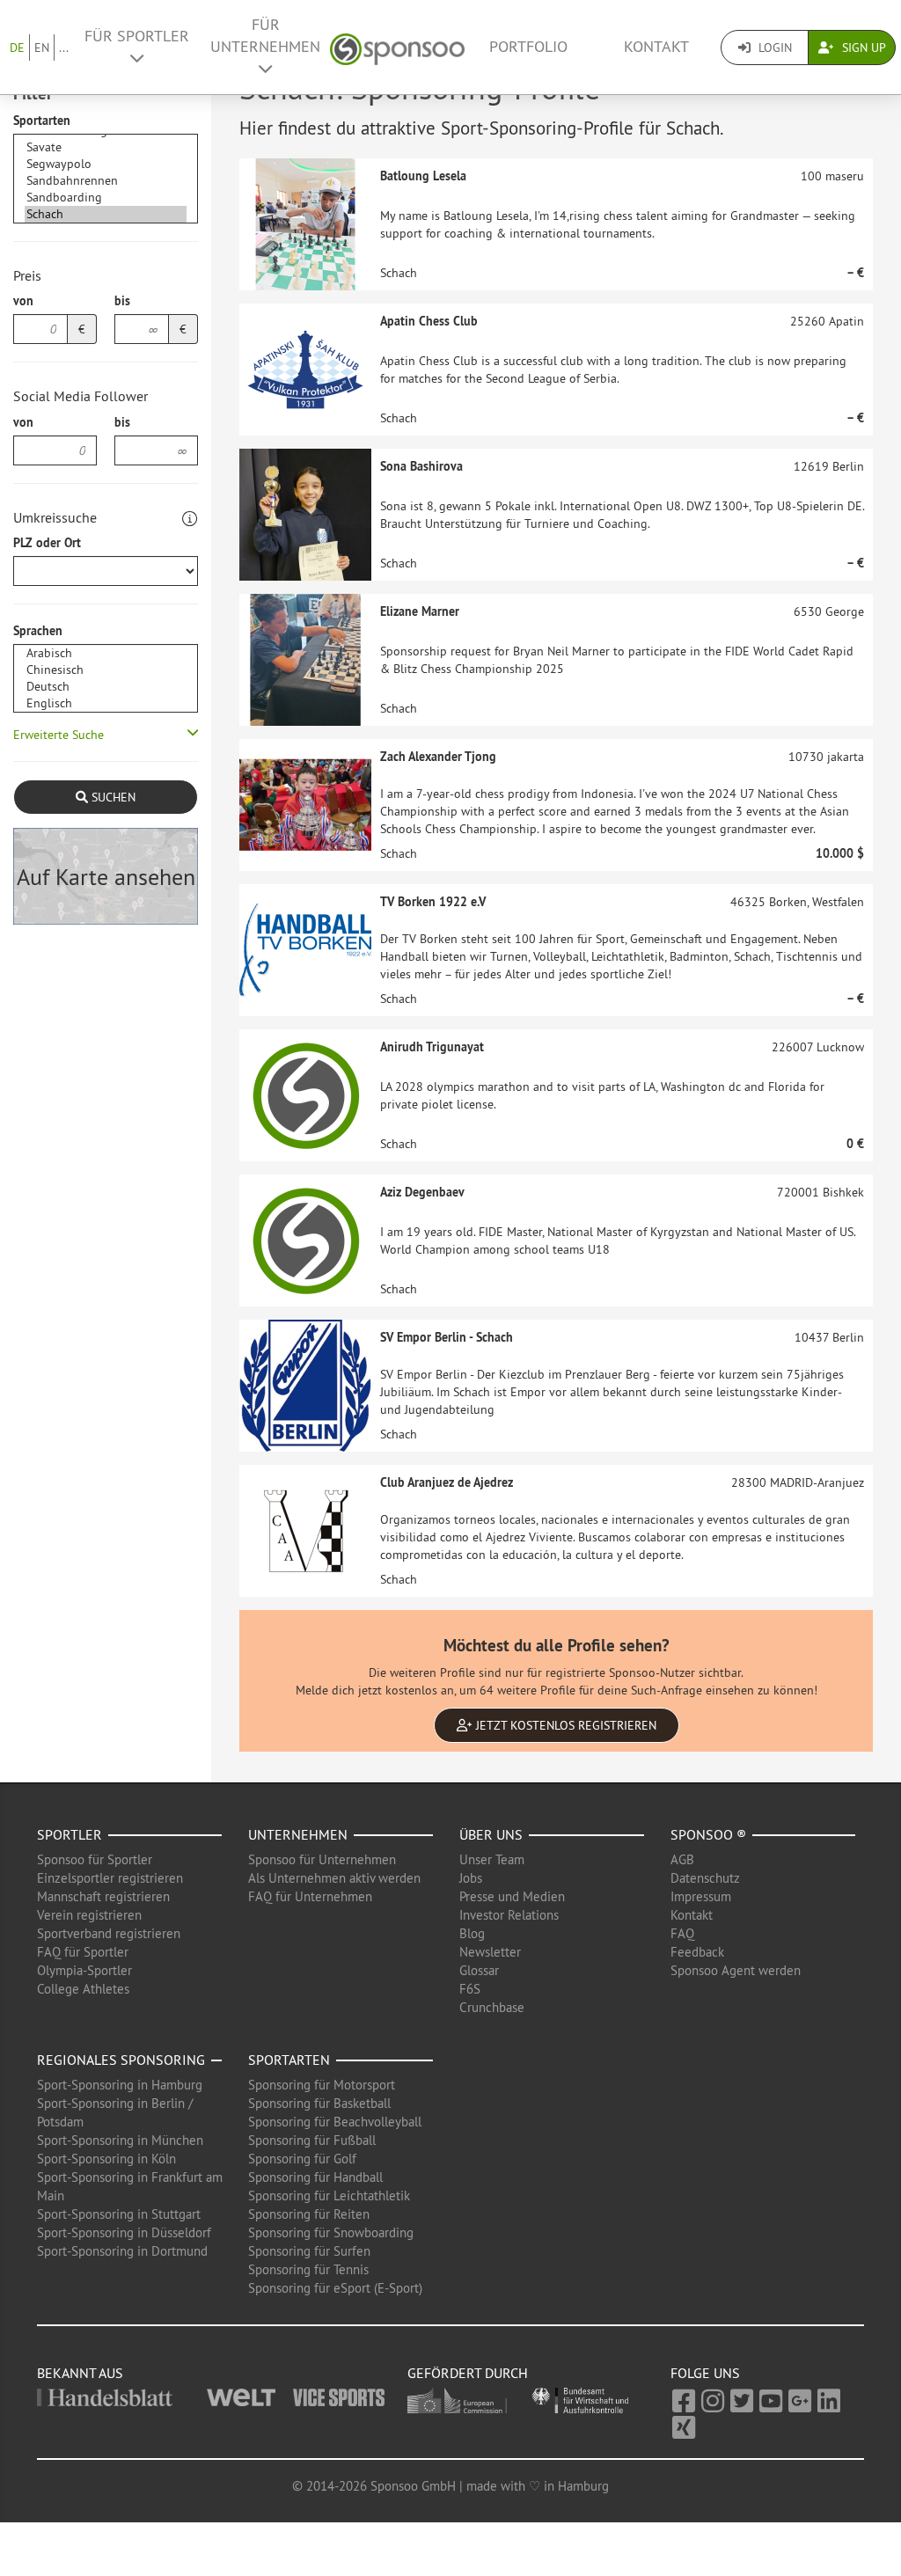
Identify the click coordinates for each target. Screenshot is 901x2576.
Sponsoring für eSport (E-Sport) (335, 2288)
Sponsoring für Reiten (309, 2214)
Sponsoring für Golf (302, 2159)
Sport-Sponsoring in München (120, 2140)
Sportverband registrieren (109, 1933)
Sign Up (862, 48)
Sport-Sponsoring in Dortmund (122, 2251)
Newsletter (490, 1952)
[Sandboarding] (106, 198)
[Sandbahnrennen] (106, 181)
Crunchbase (492, 2007)
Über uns (491, 1834)
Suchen (112, 797)
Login (773, 48)
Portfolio (528, 47)
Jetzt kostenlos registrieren (564, 1725)
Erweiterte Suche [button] (59, 735)
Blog (472, 1933)
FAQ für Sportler (83, 1952)
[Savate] (106, 147)
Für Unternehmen (265, 36)
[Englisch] (106, 703)
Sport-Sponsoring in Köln (106, 2159)
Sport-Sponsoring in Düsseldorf (124, 2232)
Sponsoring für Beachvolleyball (335, 2122)
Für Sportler (137, 36)
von (23, 301)
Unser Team (492, 1859)
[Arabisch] (106, 653)
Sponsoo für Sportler (95, 1859)
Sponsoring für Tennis (308, 2269)
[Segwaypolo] (106, 164)
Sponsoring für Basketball (319, 2103)
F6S (470, 1989)
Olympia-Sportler (84, 1970)
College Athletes (83, 1989)
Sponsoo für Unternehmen (322, 1859)
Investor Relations (509, 1915)
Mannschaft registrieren (103, 1896)
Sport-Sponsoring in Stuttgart (119, 2214)
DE (17, 48)
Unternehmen (298, 1834)
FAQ (682, 1933)
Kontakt (656, 47)
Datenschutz (705, 1878)
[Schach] (106, 214)
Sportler (70, 1834)
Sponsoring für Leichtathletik (329, 2195)
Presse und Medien (512, 1896)
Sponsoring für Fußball (312, 2140)
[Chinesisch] (106, 670)
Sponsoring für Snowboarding (331, 2232)
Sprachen (38, 631)
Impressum (701, 1896)
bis (122, 301)
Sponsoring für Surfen (309, 2251)
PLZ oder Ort (47, 543)
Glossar (479, 1970)
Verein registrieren (89, 1915)
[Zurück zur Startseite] (397, 47)
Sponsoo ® (708, 1834)
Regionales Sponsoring (121, 2060)
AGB (682, 1859)
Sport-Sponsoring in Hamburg (120, 2085)
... (64, 48)
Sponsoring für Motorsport (322, 2085)
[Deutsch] (106, 687)
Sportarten (42, 121)
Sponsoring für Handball (315, 2177)
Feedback (697, 1952)
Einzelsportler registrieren (110, 1878)
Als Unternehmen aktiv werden (334, 1878)
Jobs (471, 1878)
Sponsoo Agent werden (736, 1970)
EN (42, 48)
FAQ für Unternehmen (310, 1896)
